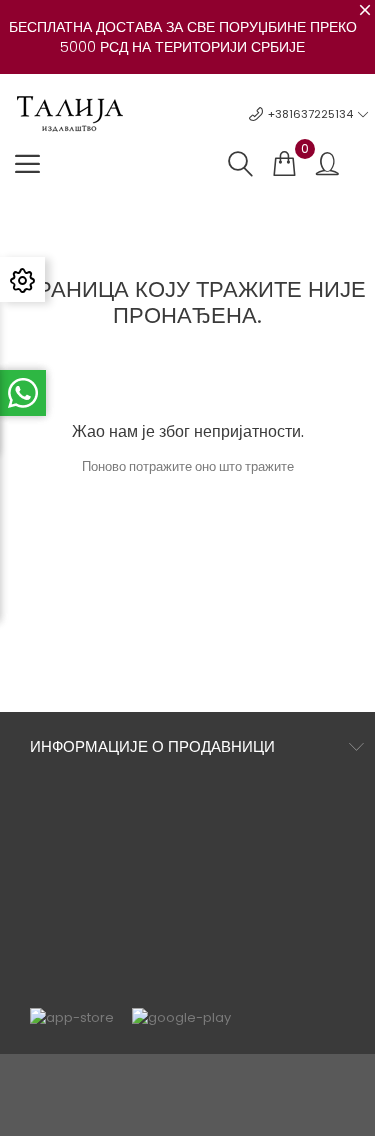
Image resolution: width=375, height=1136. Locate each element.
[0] (284, 164)
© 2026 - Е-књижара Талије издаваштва (188, 1079)
